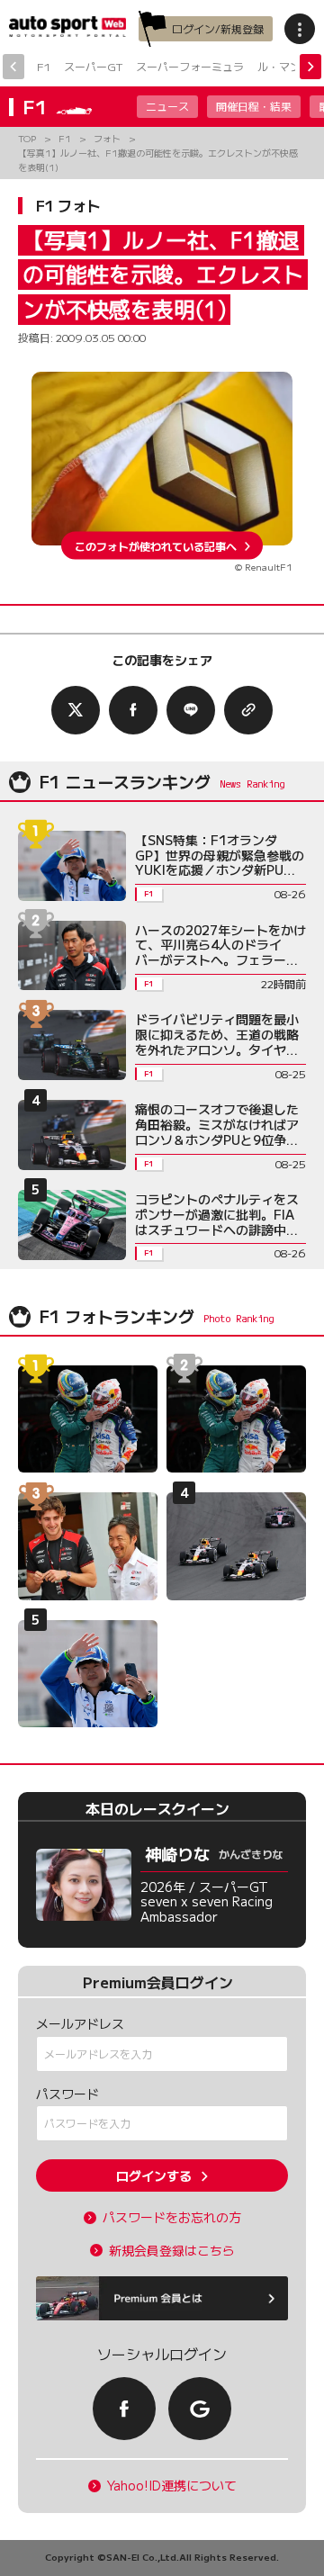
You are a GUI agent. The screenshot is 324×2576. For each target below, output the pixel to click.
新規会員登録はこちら (172, 2251)
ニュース (167, 106)
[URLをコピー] (248, 710)
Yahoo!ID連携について (172, 2486)
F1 (44, 66)
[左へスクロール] (13, 67)
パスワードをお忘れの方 (172, 2217)
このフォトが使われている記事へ (156, 545)
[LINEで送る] (191, 710)
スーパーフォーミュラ (190, 66)
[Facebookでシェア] (133, 710)
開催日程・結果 (254, 106)
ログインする (154, 2175)
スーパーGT (93, 66)
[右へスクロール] (310, 67)
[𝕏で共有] (76, 710)
